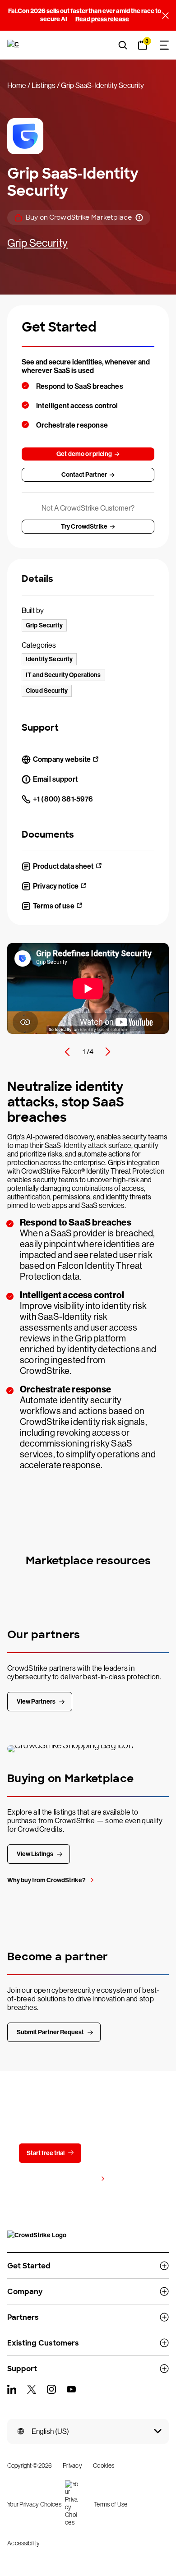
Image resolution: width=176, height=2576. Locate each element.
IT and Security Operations (63, 675)
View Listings (35, 1854)
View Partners (36, 1702)
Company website (62, 759)
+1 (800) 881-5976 (63, 799)
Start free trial (46, 2153)
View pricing (80, 2179)
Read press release (102, 19)
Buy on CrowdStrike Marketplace (79, 218)
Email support (55, 779)
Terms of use (54, 906)
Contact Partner (84, 475)
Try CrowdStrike (84, 527)
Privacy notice (56, 886)
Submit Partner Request (50, 2032)
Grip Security (37, 243)
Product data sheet (63, 866)
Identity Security (49, 659)
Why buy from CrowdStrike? (46, 1880)
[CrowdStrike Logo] (14, 45)
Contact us (118, 2153)
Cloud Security (47, 691)
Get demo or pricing (84, 454)
